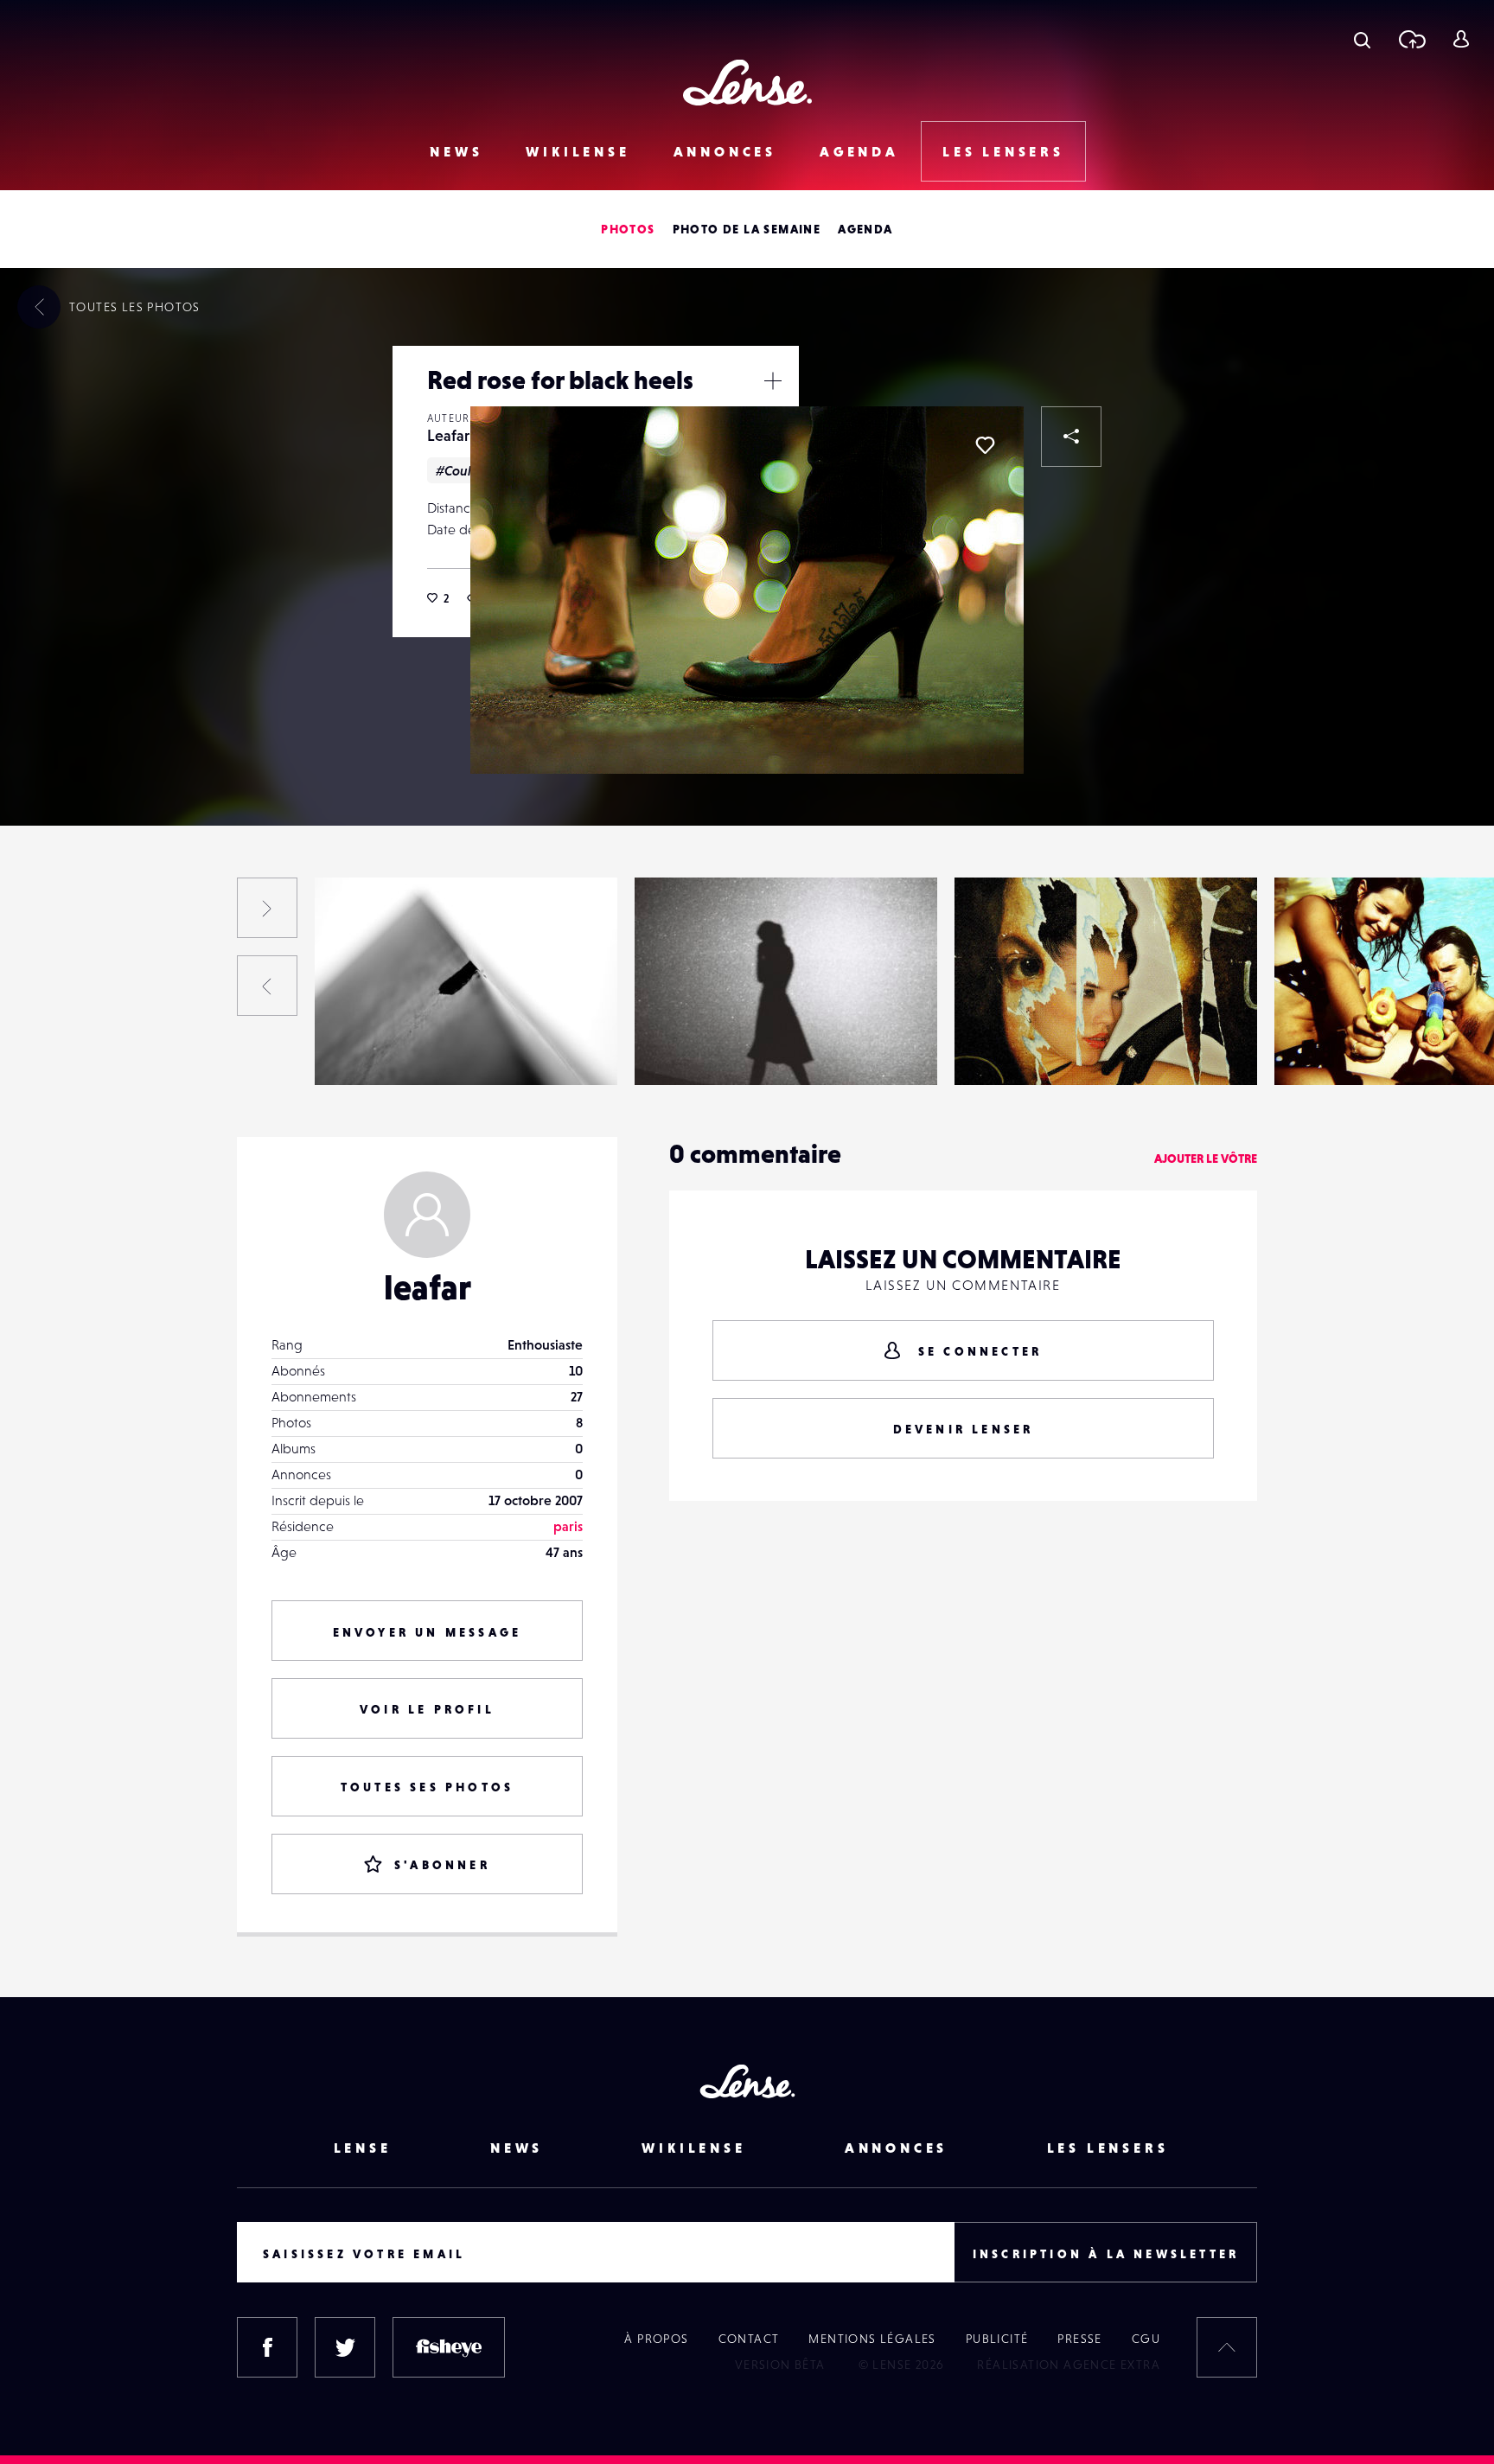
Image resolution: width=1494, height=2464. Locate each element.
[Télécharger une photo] (1411, 39)
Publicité (997, 2339)
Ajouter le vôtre (1206, 1159)
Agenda (859, 151)
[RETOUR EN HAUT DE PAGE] (1227, 2347)
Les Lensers (1003, 151)
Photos (628, 229)
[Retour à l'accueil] (747, 83)
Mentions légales (872, 2339)
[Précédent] (267, 986)
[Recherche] (1362, 39)
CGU (1146, 2339)
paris (568, 1526)
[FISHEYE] (449, 2347)
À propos (656, 2339)
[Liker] (985, 445)
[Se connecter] (1461, 39)
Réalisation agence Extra (1069, 2365)
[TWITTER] (345, 2347)
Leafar (448, 435)
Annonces (725, 151)
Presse (1079, 2339)
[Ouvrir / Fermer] (773, 380)
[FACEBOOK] (267, 2347)
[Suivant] (267, 908)
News (456, 151)
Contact (749, 2339)
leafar (428, 1287)
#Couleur (464, 470)
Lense (363, 2148)
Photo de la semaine (747, 229)
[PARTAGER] (1071, 437)
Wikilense (578, 151)
